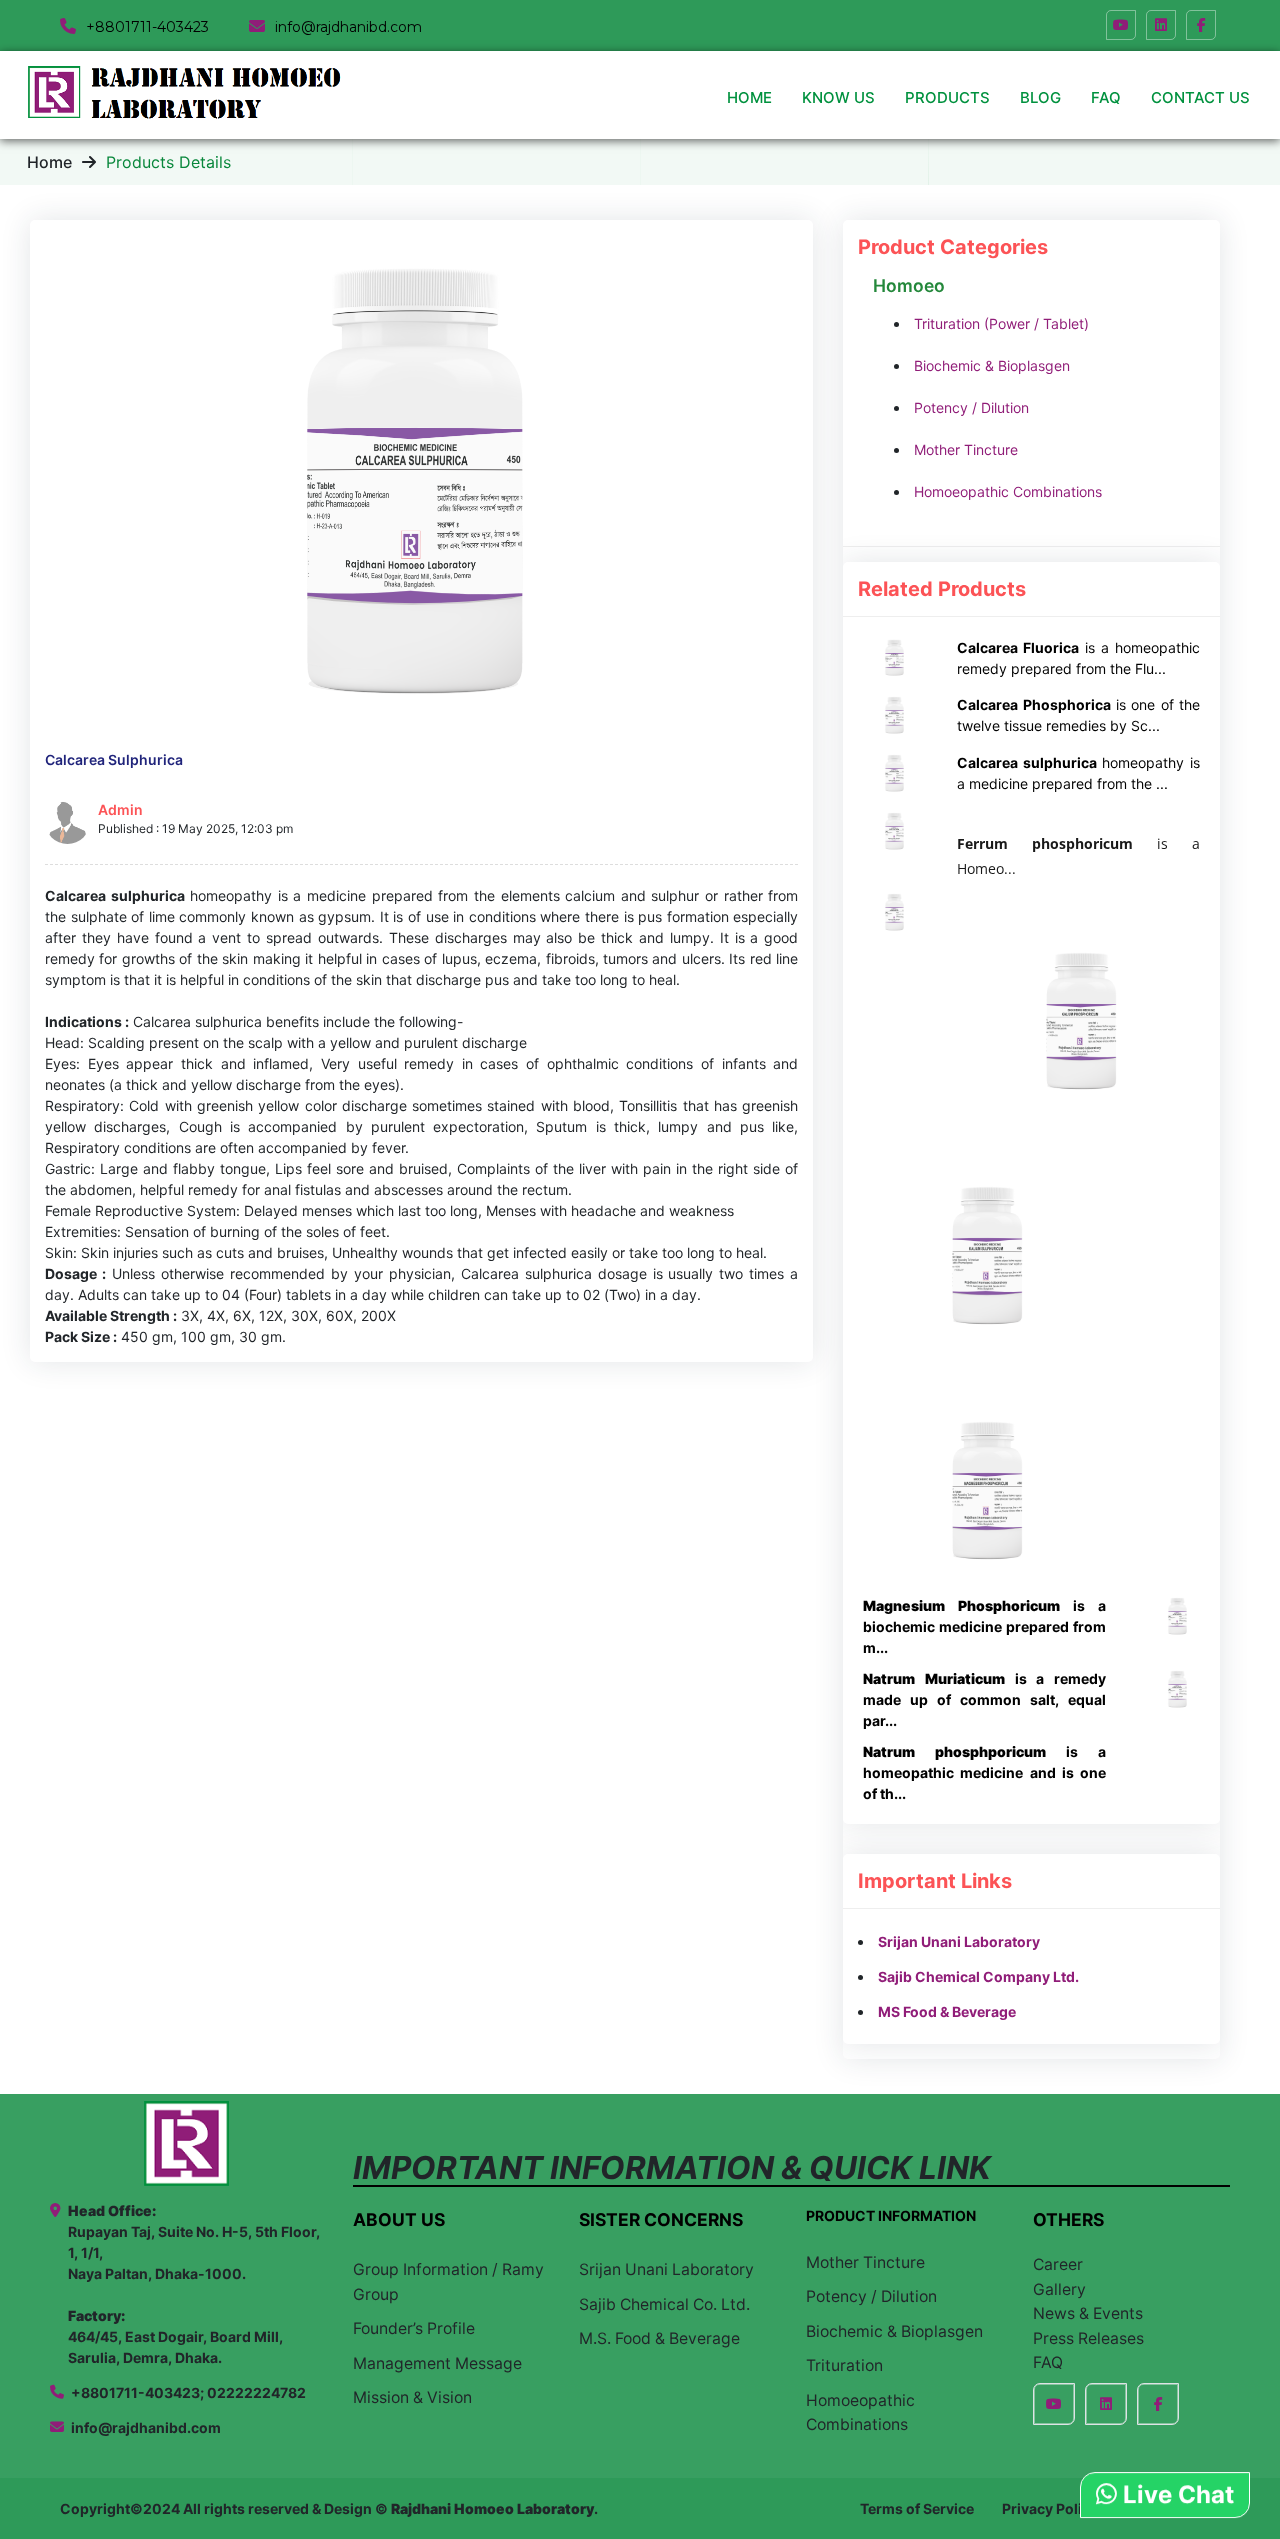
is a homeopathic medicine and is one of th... (984, 1772)
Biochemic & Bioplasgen (992, 365)
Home (749, 97)
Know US (838, 97)
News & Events (1088, 2313)
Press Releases (1088, 2338)
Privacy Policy (1050, 2508)
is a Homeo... (1078, 856)
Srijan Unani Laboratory (959, 1941)
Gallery (1059, 2289)
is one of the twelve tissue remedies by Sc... (1078, 715)
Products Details (168, 162)
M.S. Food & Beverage (659, 2338)
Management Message (437, 2363)
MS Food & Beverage (947, 2011)
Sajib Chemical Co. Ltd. (664, 2304)
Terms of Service (917, 2508)
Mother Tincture (966, 449)
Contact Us (1200, 97)
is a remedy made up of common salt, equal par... (984, 1699)
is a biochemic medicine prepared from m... (984, 1626)
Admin (120, 809)
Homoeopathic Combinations (1008, 491)
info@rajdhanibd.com (146, 2427)
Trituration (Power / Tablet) (1001, 323)
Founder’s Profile (414, 2328)
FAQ (1106, 97)
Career (1058, 2264)
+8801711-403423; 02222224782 (188, 2392)
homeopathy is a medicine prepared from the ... (1078, 773)
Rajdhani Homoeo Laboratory (492, 2508)
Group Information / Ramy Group (448, 2282)
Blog (1040, 97)
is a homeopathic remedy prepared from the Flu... (1078, 658)
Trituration (844, 2365)
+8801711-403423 (147, 27)
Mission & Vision (412, 2397)
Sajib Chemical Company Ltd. (978, 1976)
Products (947, 97)
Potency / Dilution (971, 407)
